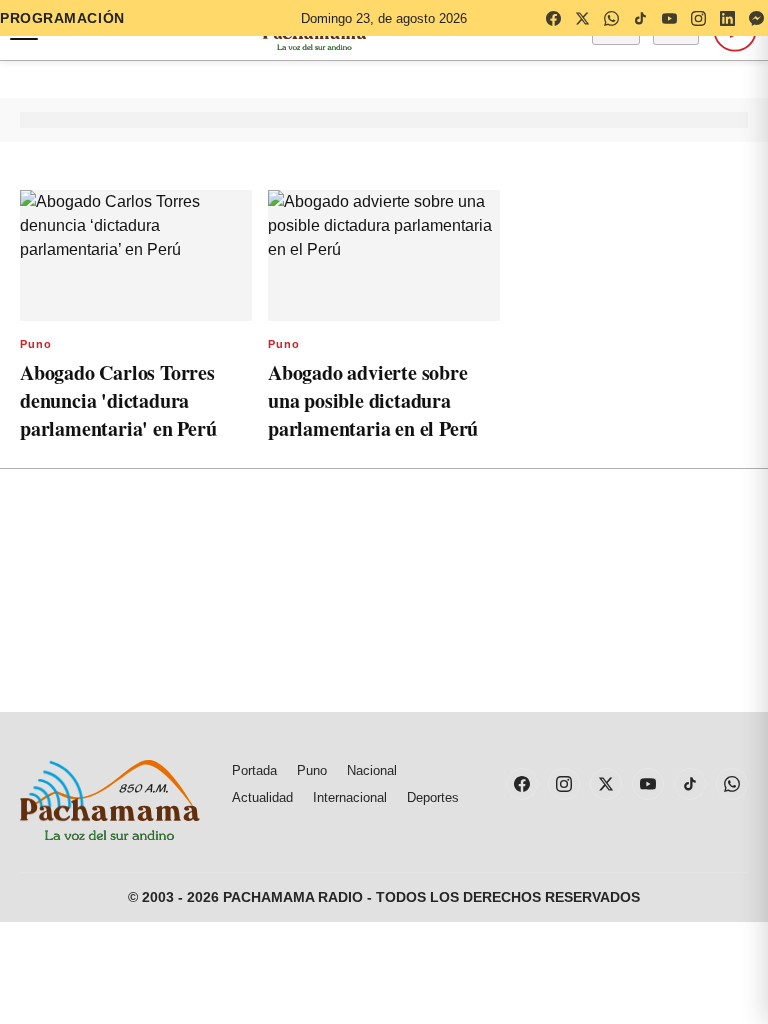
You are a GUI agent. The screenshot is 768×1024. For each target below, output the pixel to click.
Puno (36, 344)
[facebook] (553, 18)
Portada (254, 770)
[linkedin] (727, 18)
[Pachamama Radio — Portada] (110, 800)
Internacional (350, 797)
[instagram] (698, 18)
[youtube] (669, 18)
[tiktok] (640, 18)
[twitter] (582, 18)
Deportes (433, 797)
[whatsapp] (611, 18)
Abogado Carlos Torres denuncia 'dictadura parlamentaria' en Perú (118, 400)
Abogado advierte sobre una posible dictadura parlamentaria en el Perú (373, 400)
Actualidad (262, 797)
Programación (62, 18)
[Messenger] (756, 18)
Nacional (372, 770)
